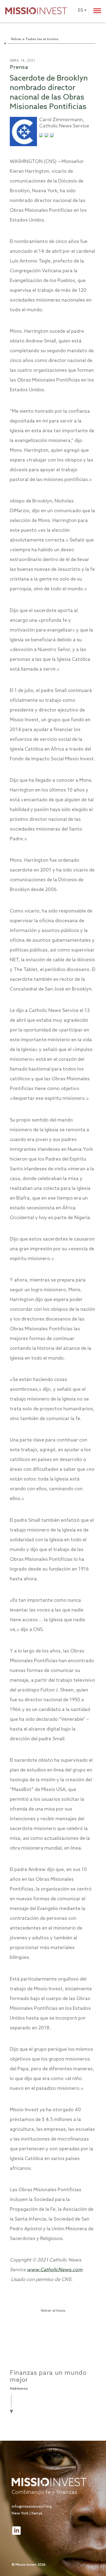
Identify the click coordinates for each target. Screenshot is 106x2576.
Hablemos (19, 2389)
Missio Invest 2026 (31, 2565)
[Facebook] (52, 136)
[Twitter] (41, 136)
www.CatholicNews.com (55, 2270)
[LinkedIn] (47, 136)
